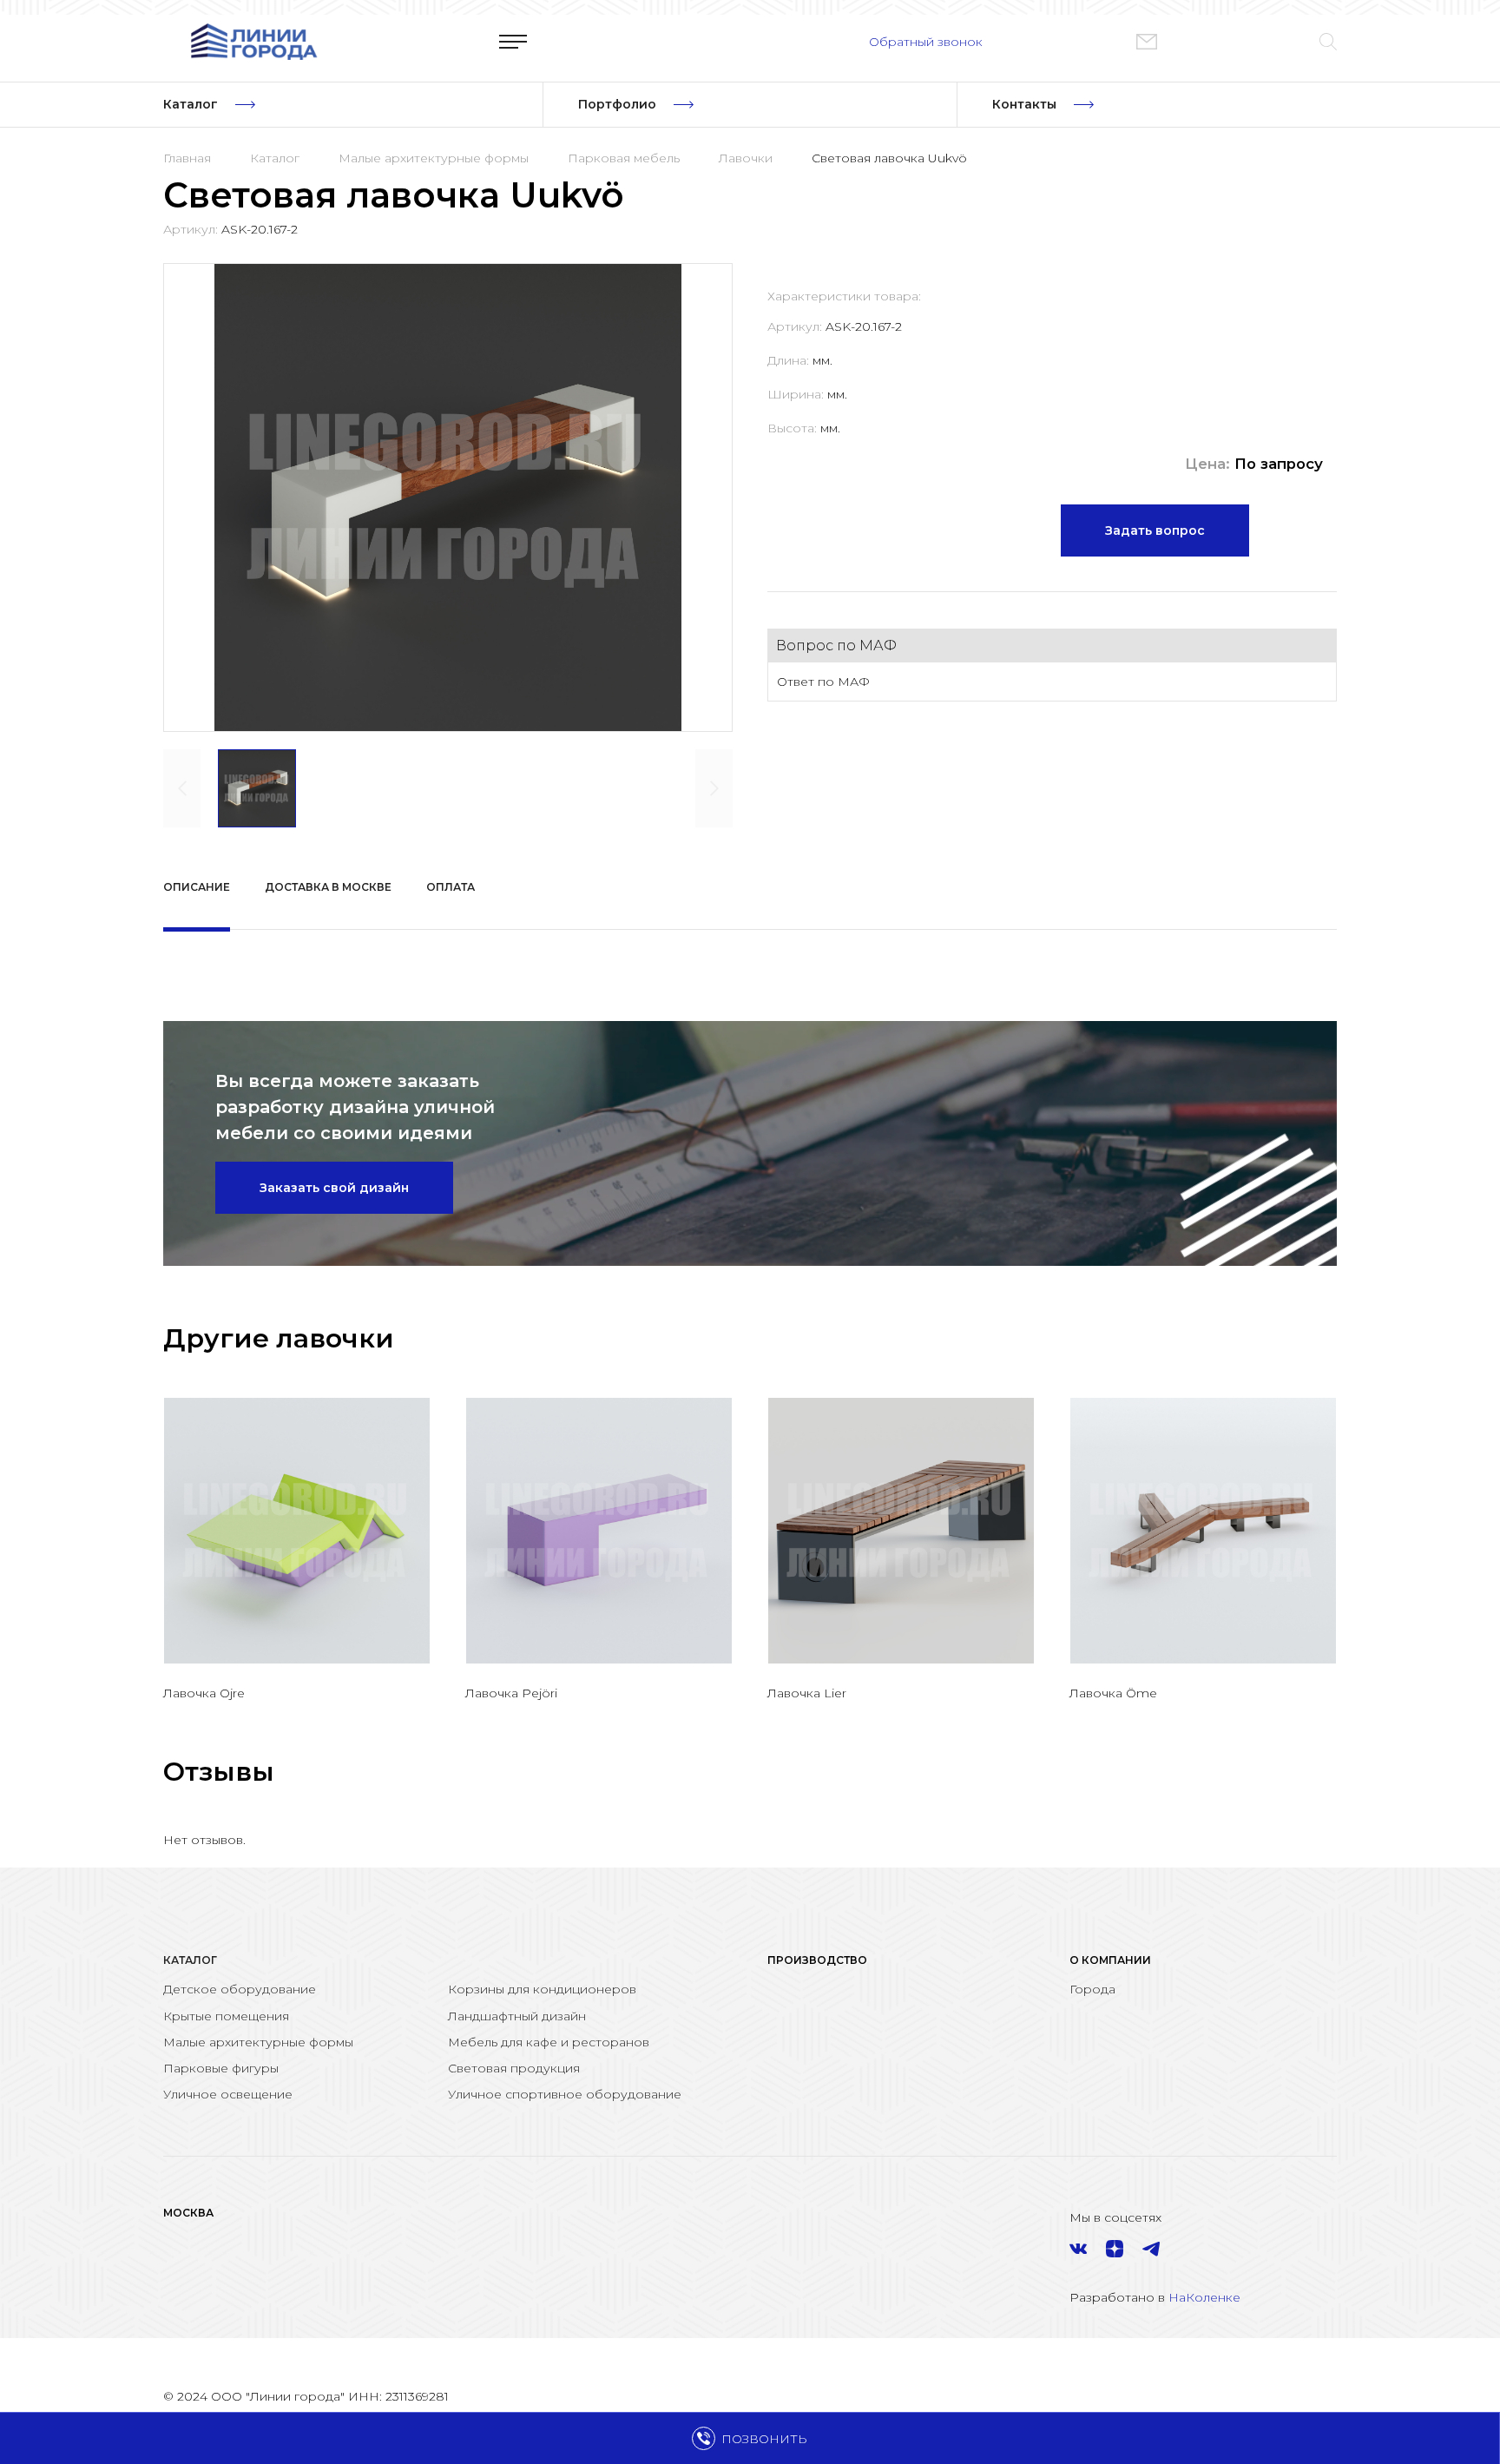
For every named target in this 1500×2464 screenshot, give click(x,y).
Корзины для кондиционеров (542, 1989)
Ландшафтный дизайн (517, 2016)
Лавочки (746, 158)
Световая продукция (514, 2068)
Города (1092, 1989)
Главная (187, 158)
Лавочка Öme (1113, 1693)
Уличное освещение (228, 2094)
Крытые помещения (226, 2016)
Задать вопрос (1155, 530)
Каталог (275, 158)
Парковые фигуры (221, 2068)
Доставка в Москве (328, 887)
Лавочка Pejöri (511, 1693)
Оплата (451, 887)
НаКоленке (1204, 2297)
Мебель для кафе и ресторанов (549, 2042)
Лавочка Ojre (204, 1693)
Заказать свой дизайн (334, 1188)
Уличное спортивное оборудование (565, 2094)
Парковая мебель (624, 158)
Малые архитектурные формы (434, 158)
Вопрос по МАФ (836, 646)
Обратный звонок (926, 42)
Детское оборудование (240, 1989)
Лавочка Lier (807, 1693)
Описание (197, 887)
